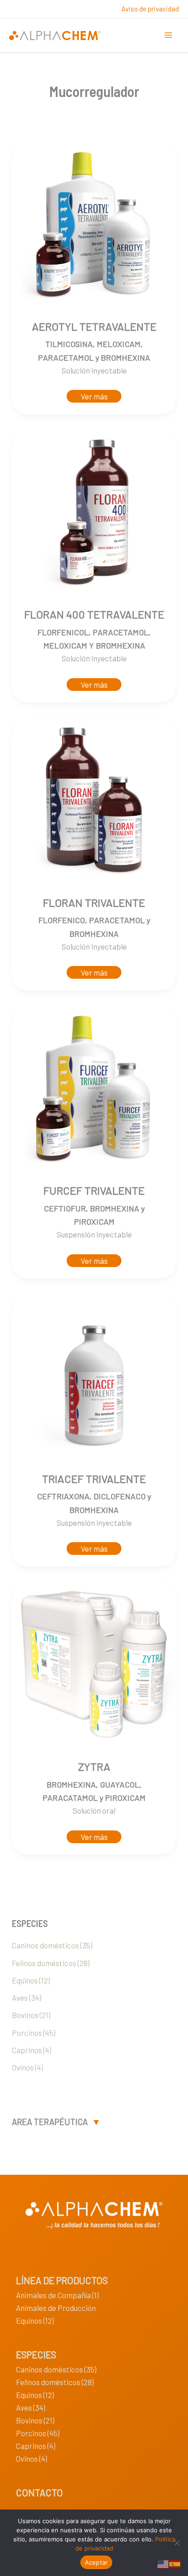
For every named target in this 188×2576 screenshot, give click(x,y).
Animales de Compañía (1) (57, 2295)
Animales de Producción (56, 2308)
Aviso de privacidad (150, 9)
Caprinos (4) (31, 2050)
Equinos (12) (31, 1980)
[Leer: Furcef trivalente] (94, 1087)
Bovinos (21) (31, 2015)
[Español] (175, 2563)
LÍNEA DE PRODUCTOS (62, 2280)
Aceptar (97, 2562)
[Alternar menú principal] (169, 36)
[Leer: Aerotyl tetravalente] (94, 223)
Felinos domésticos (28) (51, 1963)
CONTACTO (39, 2492)
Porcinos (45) (34, 2033)
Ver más (94, 396)
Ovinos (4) (27, 2067)
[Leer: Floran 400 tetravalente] (94, 511)
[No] (177, 2543)
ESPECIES (36, 2354)
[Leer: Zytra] (94, 1663)
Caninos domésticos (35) (52, 1945)
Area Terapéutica (50, 2122)
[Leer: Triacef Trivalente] (94, 1375)
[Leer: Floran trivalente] (94, 799)
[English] (163, 2563)
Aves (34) (26, 1998)
